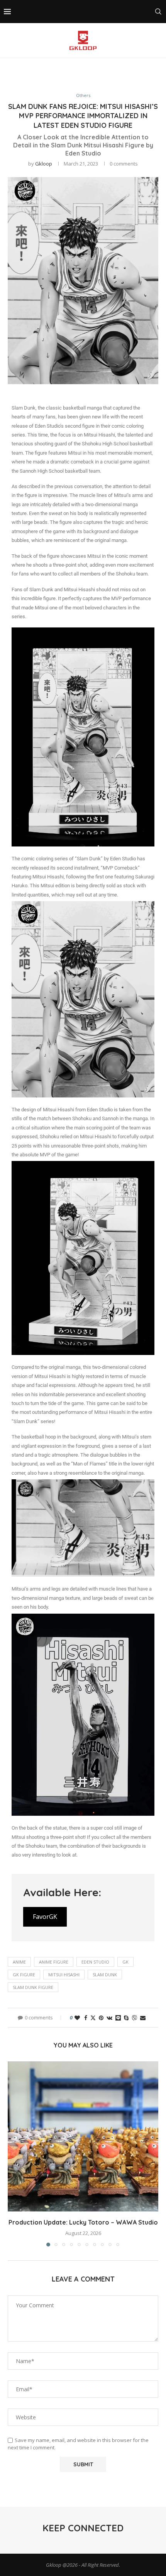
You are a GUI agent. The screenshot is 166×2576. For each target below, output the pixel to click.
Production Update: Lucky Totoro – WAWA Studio (83, 2222)
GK (125, 1962)
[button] (14, 2154)
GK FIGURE (24, 1975)
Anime (19, 1962)
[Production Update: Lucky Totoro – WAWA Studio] (83, 2136)
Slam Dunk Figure (33, 1987)
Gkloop (44, 164)
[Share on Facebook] (86, 2018)
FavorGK (45, 1917)
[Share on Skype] (126, 2018)
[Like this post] (77, 2018)
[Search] (158, 12)
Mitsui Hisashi (64, 1975)
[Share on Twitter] (93, 2018)
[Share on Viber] (134, 2018)
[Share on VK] (109, 2018)
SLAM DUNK (105, 1975)
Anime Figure (54, 1962)
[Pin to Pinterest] (101, 2018)
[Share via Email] (143, 2018)
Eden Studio (95, 1962)
